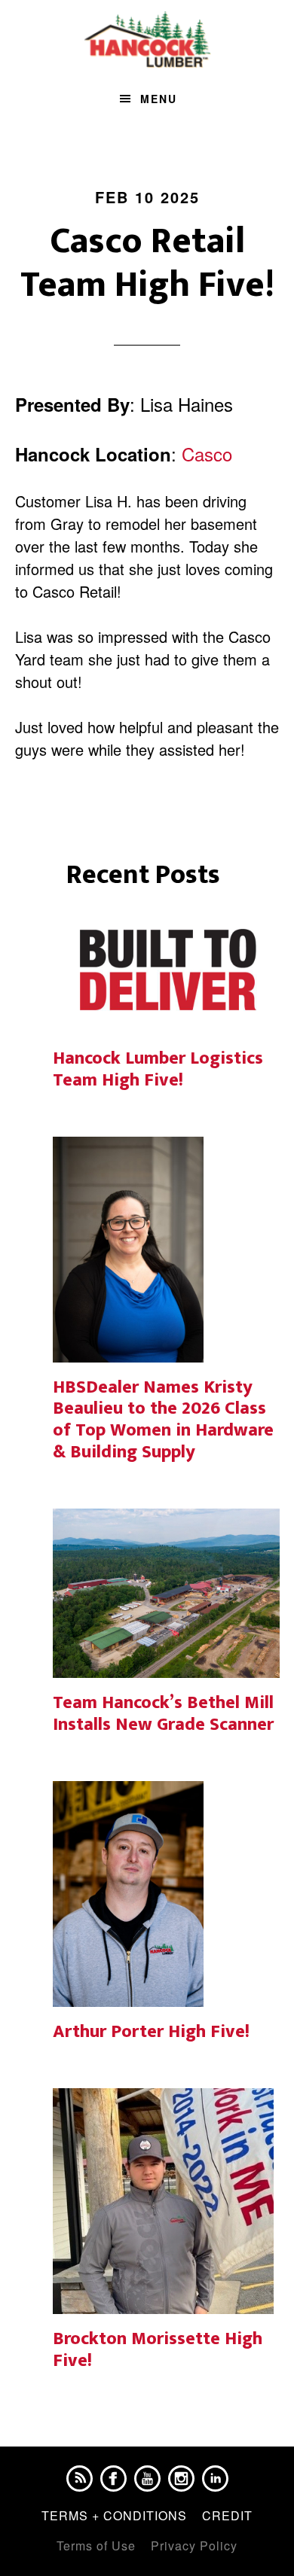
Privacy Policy (194, 2546)
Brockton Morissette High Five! (158, 2350)
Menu (159, 99)
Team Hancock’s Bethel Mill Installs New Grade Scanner (163, 1714)
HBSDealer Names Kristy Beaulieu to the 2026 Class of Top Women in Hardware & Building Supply (163, 1420)
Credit (227, 2515)
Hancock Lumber (147, 40)
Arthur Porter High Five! (151, 2032)
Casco (207, 454)
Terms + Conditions (114, 2515)
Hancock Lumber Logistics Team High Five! (158, 1069)
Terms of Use (96, 2546)
